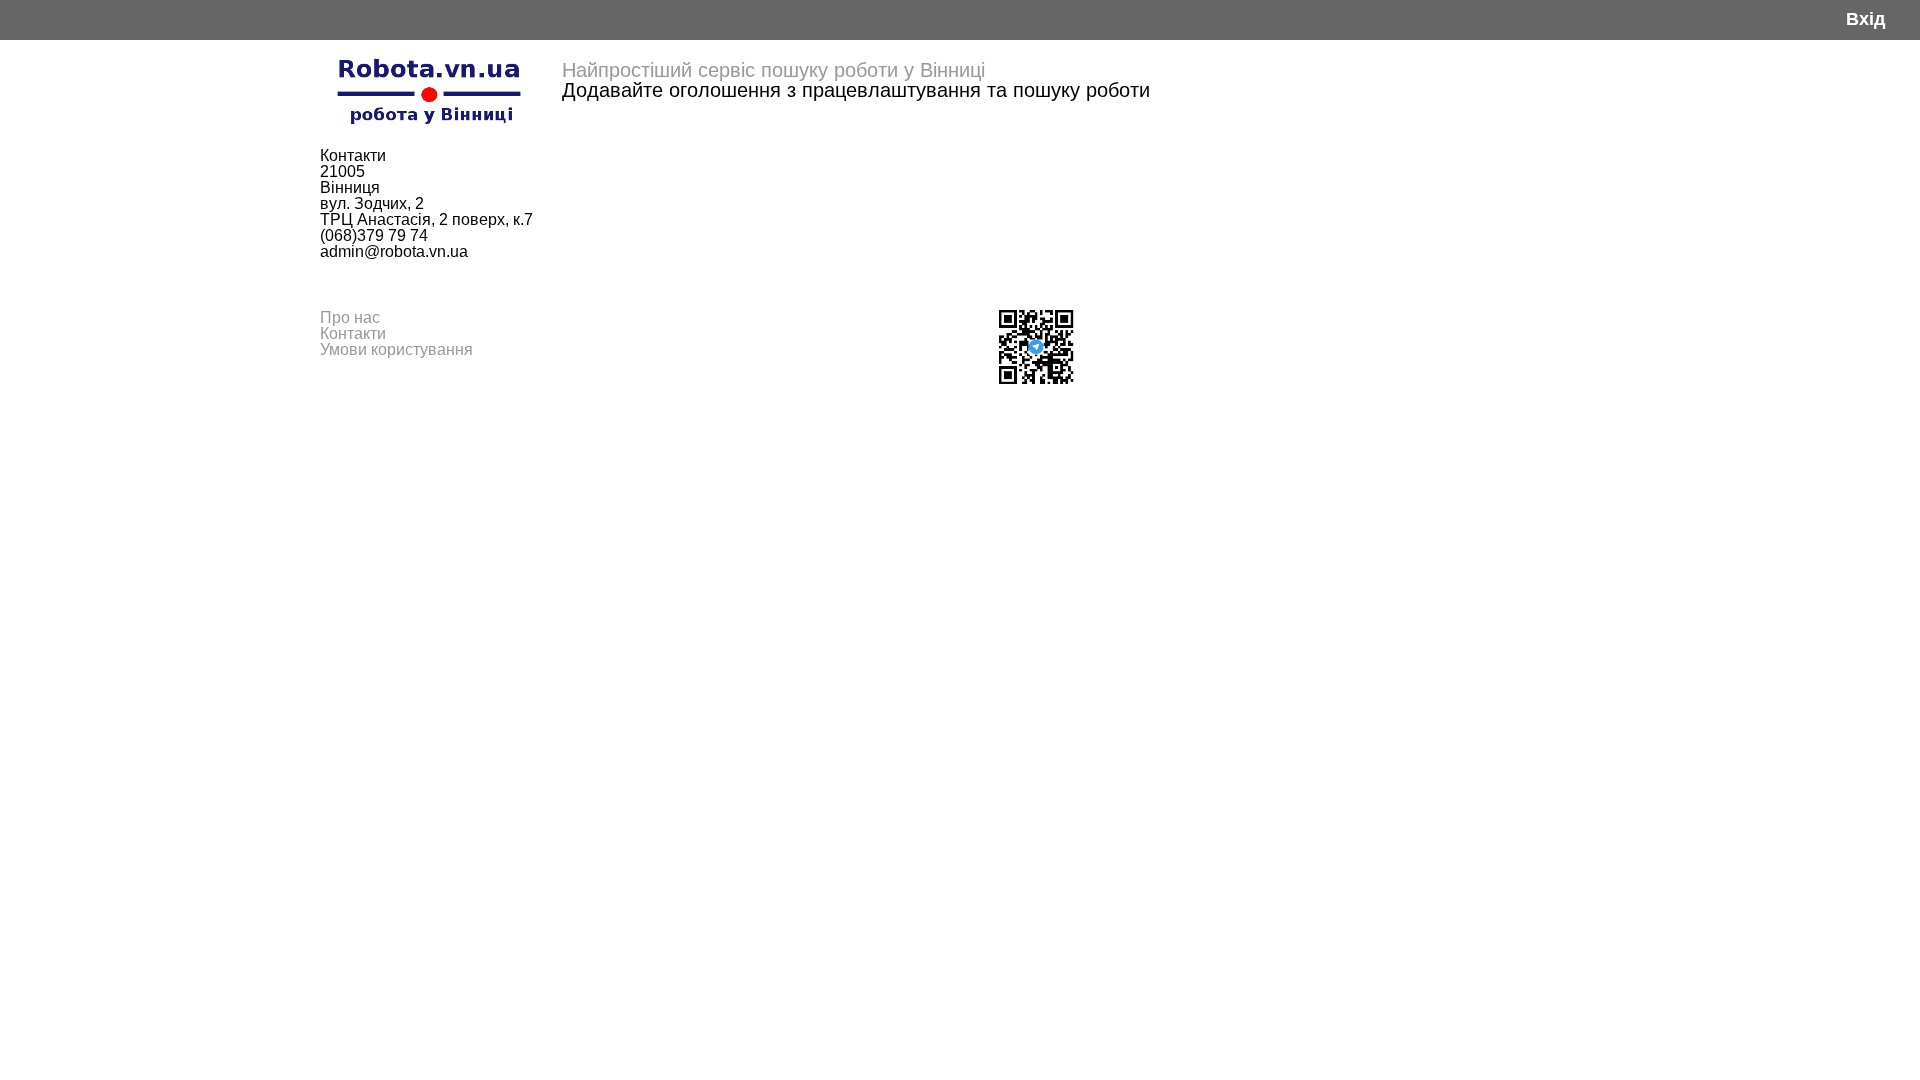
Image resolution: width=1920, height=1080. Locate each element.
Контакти (353, 333)
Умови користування (396, 349)
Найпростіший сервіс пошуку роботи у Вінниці (773, 70)
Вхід (1865, 19)
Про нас (350, 317)
